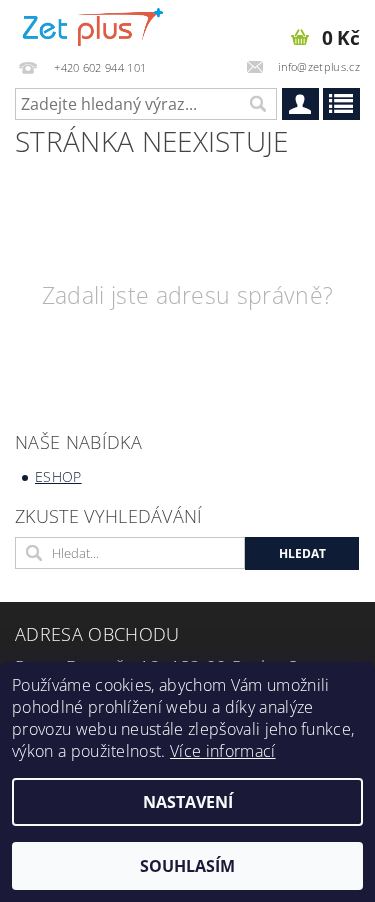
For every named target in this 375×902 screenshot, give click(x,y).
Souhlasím (187, 866)
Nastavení (188, 802)
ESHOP (58, 476)
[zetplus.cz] (94, 26)
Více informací (222, 751)
